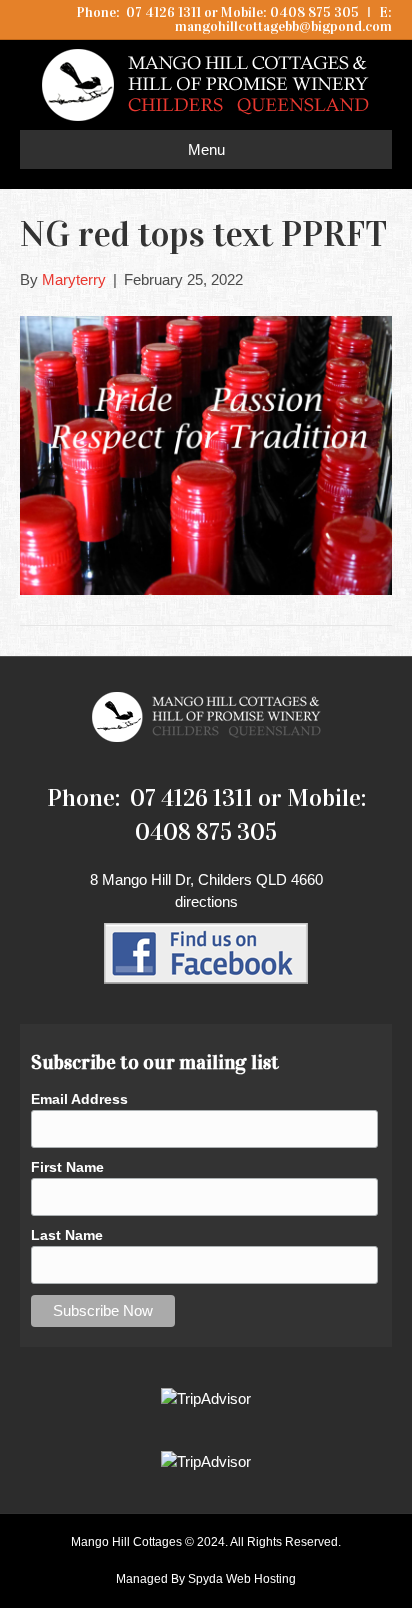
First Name (67, 1167)
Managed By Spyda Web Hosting (206, 1579)
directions (206, 901)
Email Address (79, 1099)
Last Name (67, 1235)
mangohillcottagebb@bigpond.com (283, 26)
